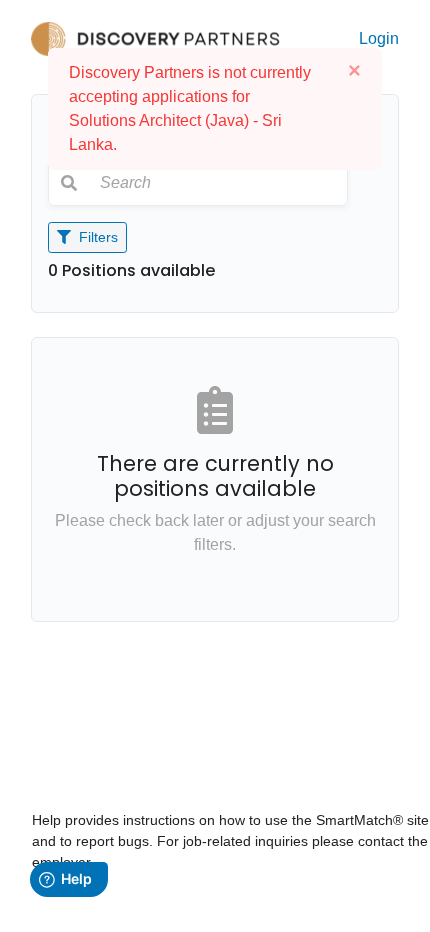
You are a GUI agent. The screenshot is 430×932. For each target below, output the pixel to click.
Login (379, 38)
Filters (96, 237)
